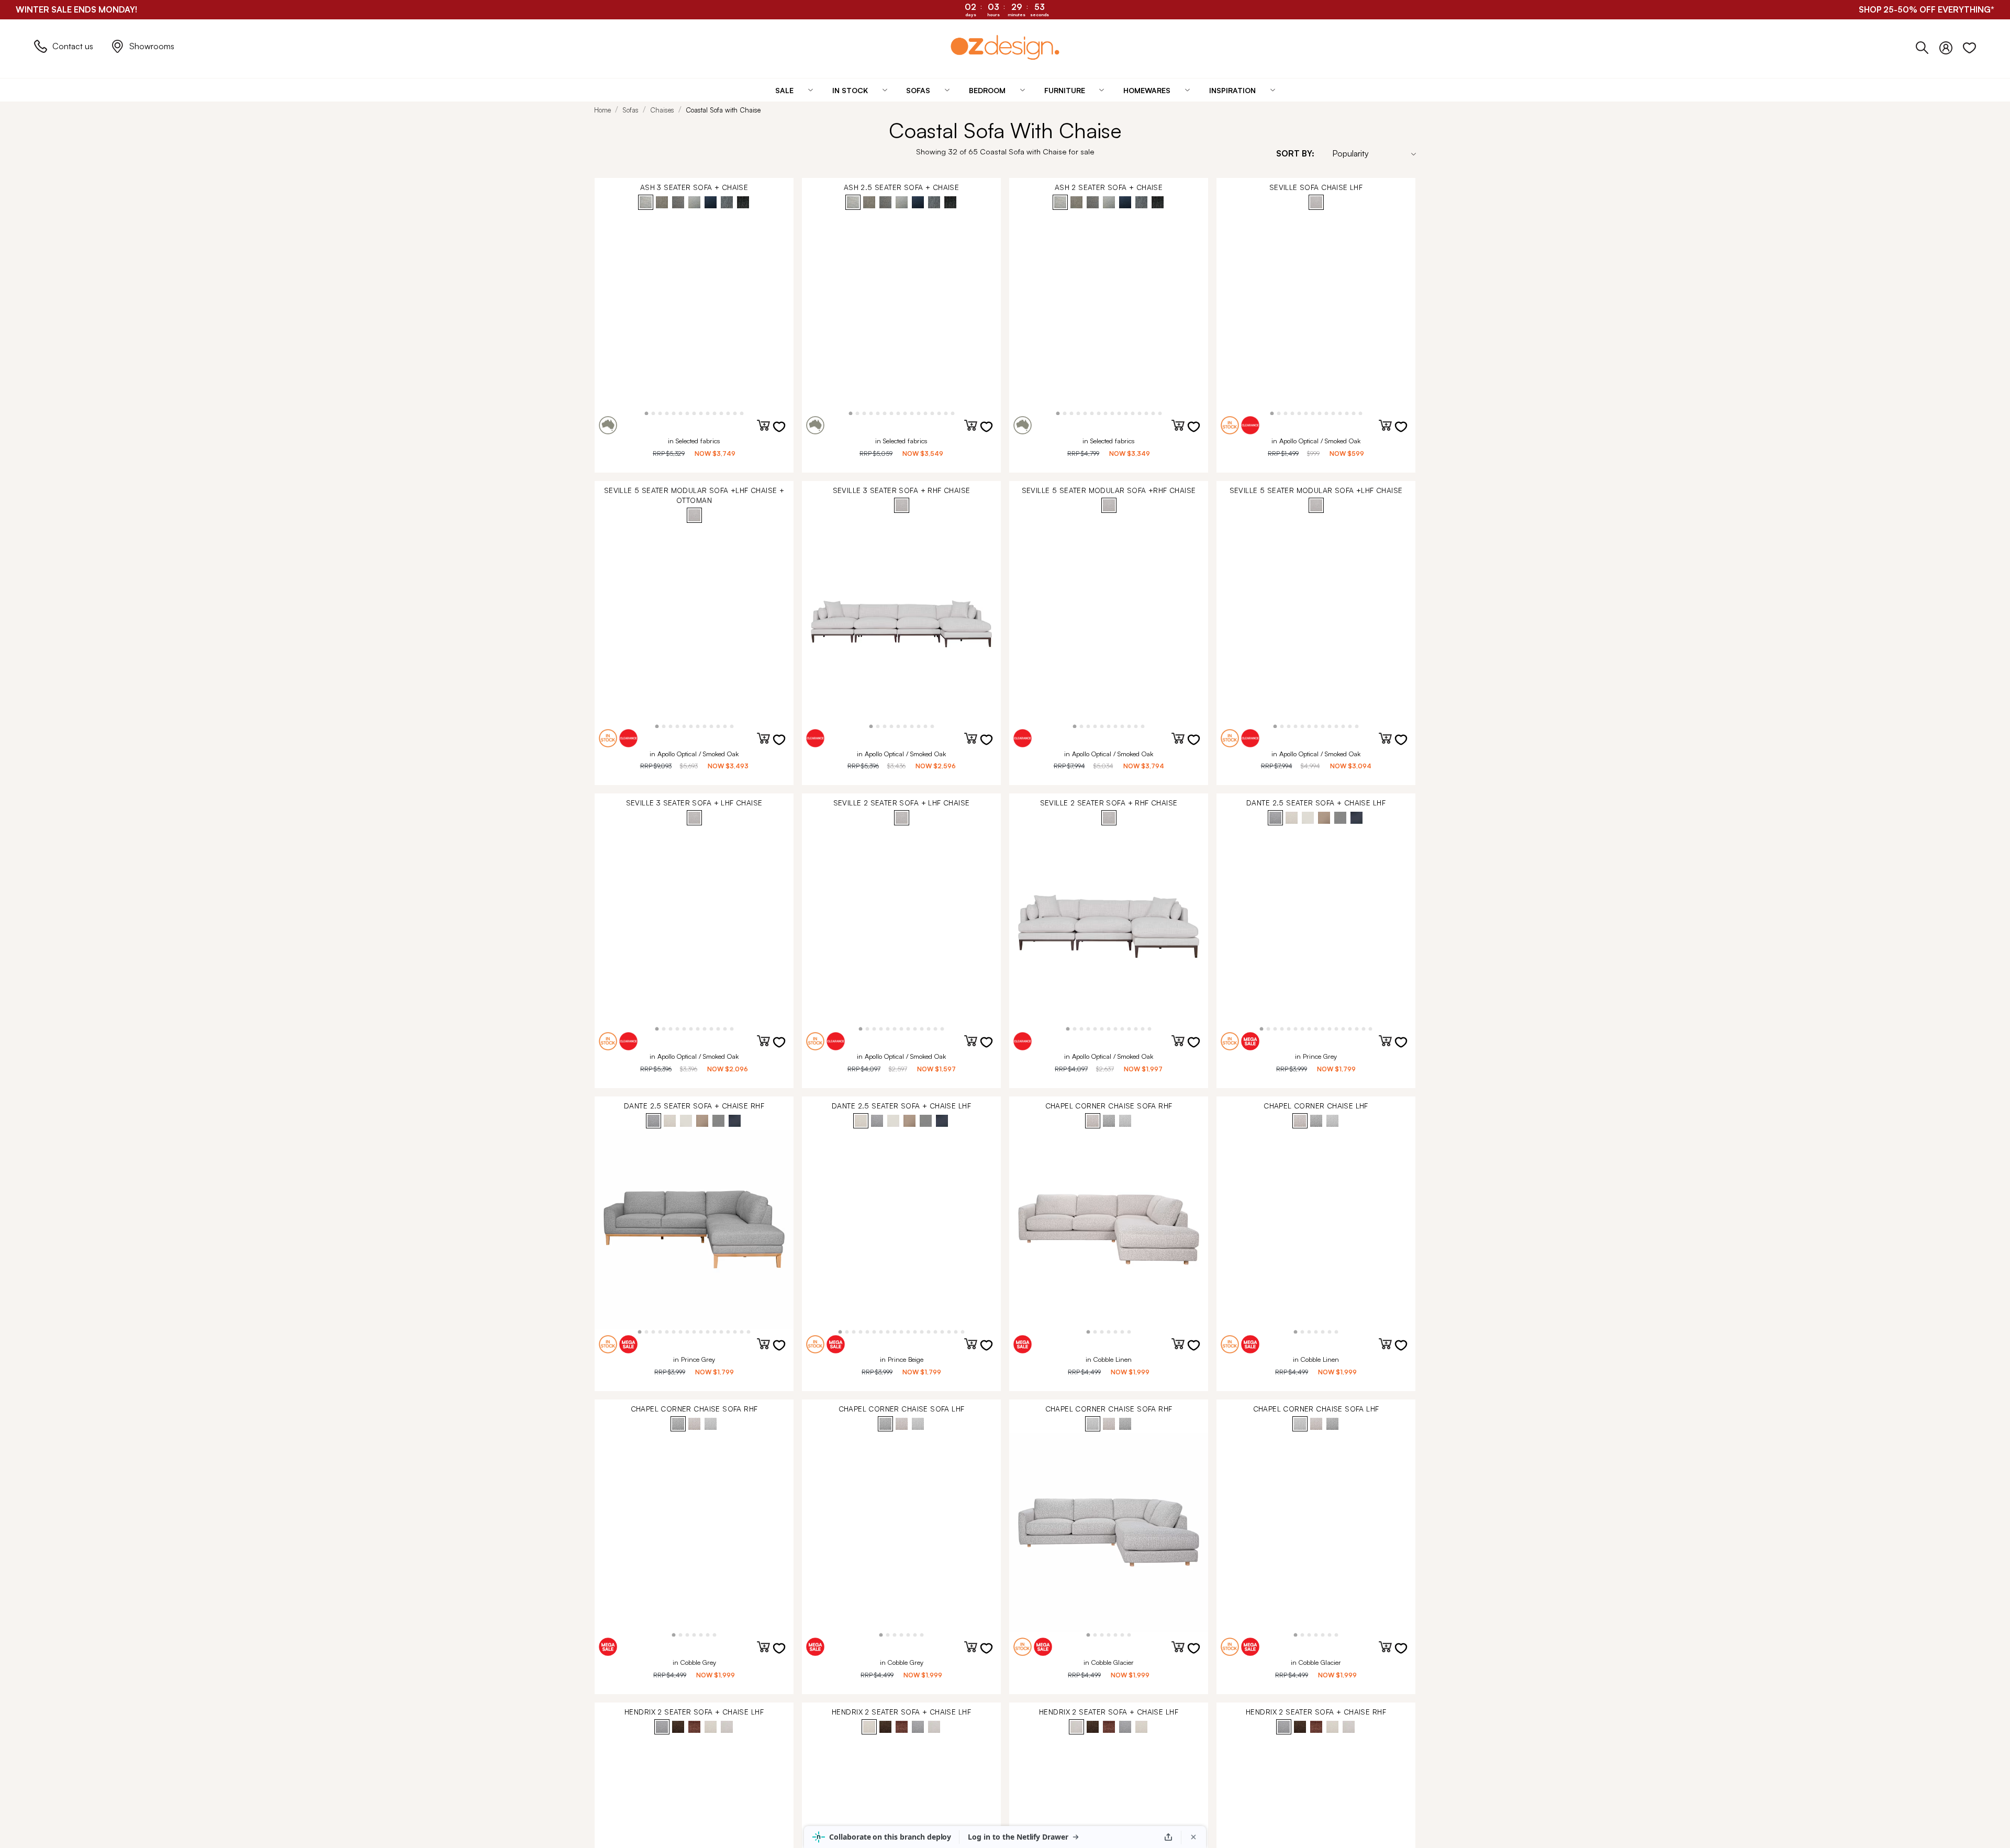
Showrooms (152, 46)
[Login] (1951, 46)
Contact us (73, 46)
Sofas (630, 110)
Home (602, 110)
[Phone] (1928, 46)
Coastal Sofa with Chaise (723, 110)
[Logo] (1005, 47)
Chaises (662, 110)
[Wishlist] (1969, 46)
